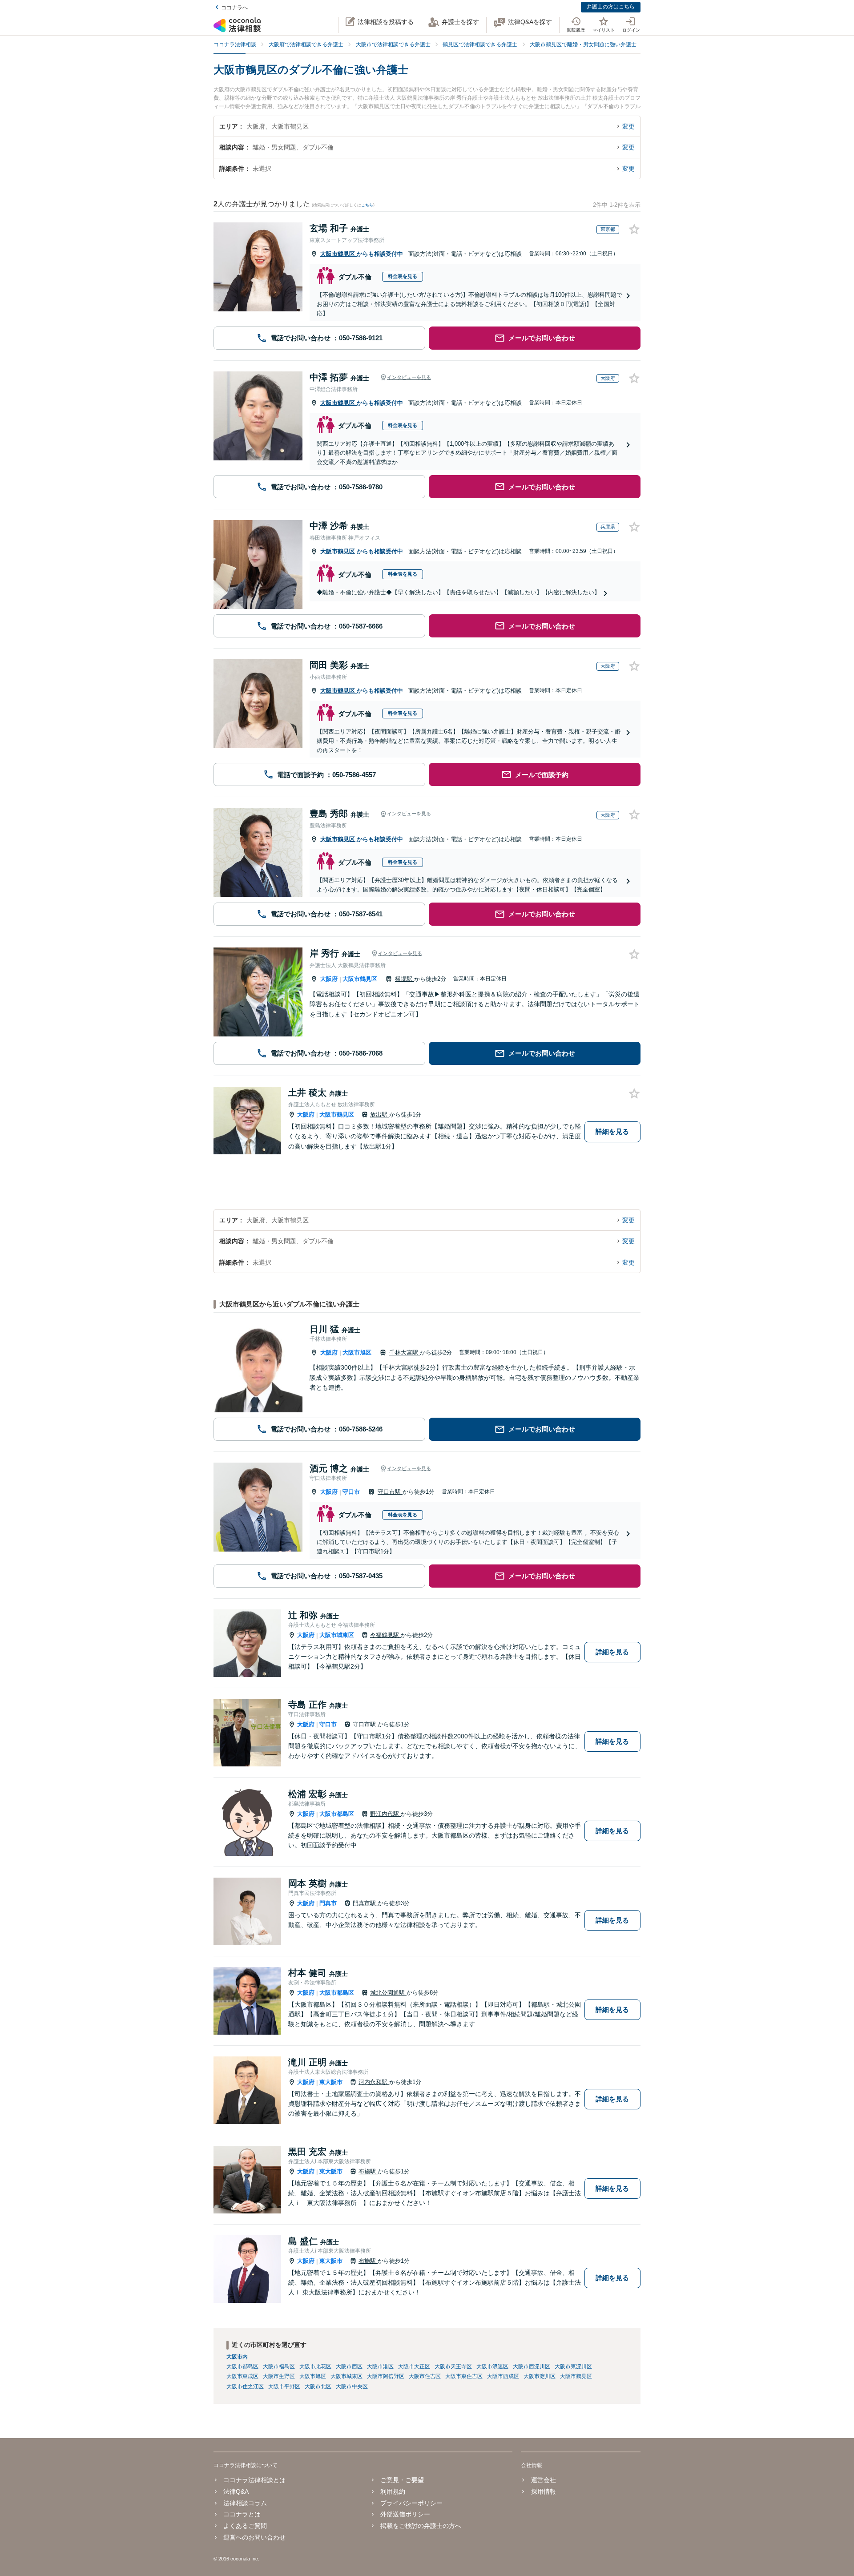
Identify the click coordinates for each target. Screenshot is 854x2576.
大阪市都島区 (337, 1814)
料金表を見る (403, 276)
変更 (628, 126)
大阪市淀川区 (540, 2376)
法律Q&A (236, 2491)
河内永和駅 (374, 2082)
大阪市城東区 (337, 1635)
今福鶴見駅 (385, 1635)
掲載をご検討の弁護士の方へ (421, 2526)
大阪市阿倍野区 (386, 2376)
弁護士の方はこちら (611, 7)
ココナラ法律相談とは (254, 2480)
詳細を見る (612, 1131)
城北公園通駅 (388, 1993)
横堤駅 (405, 979)
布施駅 (368, 2171)
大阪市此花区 (315, 2366)
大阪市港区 (380, 2366)
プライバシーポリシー (411, 2503)
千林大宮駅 (405, 1353)
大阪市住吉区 (425, 2376)
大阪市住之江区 (245, 2387)
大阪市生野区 (279, 2376)
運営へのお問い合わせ (254, 2537)
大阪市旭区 (357, 1353)
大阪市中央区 (352, 2387)
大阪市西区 (349, 2366)
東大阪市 (331, 2082)
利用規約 (393, 2491)
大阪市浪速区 (492, 2366)
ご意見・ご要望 (402, 2480)
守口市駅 (390, 1492)
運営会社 (543, 2480)
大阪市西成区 (503, 2376)
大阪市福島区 (279, 2366)
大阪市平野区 (284, 2387)
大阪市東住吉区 (464, 2376)
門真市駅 (365, 1903)
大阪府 (329, 979)
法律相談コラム (245, 2503)
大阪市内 (237, 2357)
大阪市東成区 (242, 2376)
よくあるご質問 (245, 2526)
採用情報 (543, 2491)
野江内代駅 (385, 1814)
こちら (367, 205)
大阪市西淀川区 (532, 2366)
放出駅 (380, 1115)
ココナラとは (242, 2514)
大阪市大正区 (414, 2366)
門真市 (328, 1903)
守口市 (351, 1492)
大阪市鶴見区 (338, 254)
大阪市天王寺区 (453, 2366)
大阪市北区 (318, 2387)
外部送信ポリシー (405, 2514)
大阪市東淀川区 (573, 2366)
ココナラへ (234, 8)
